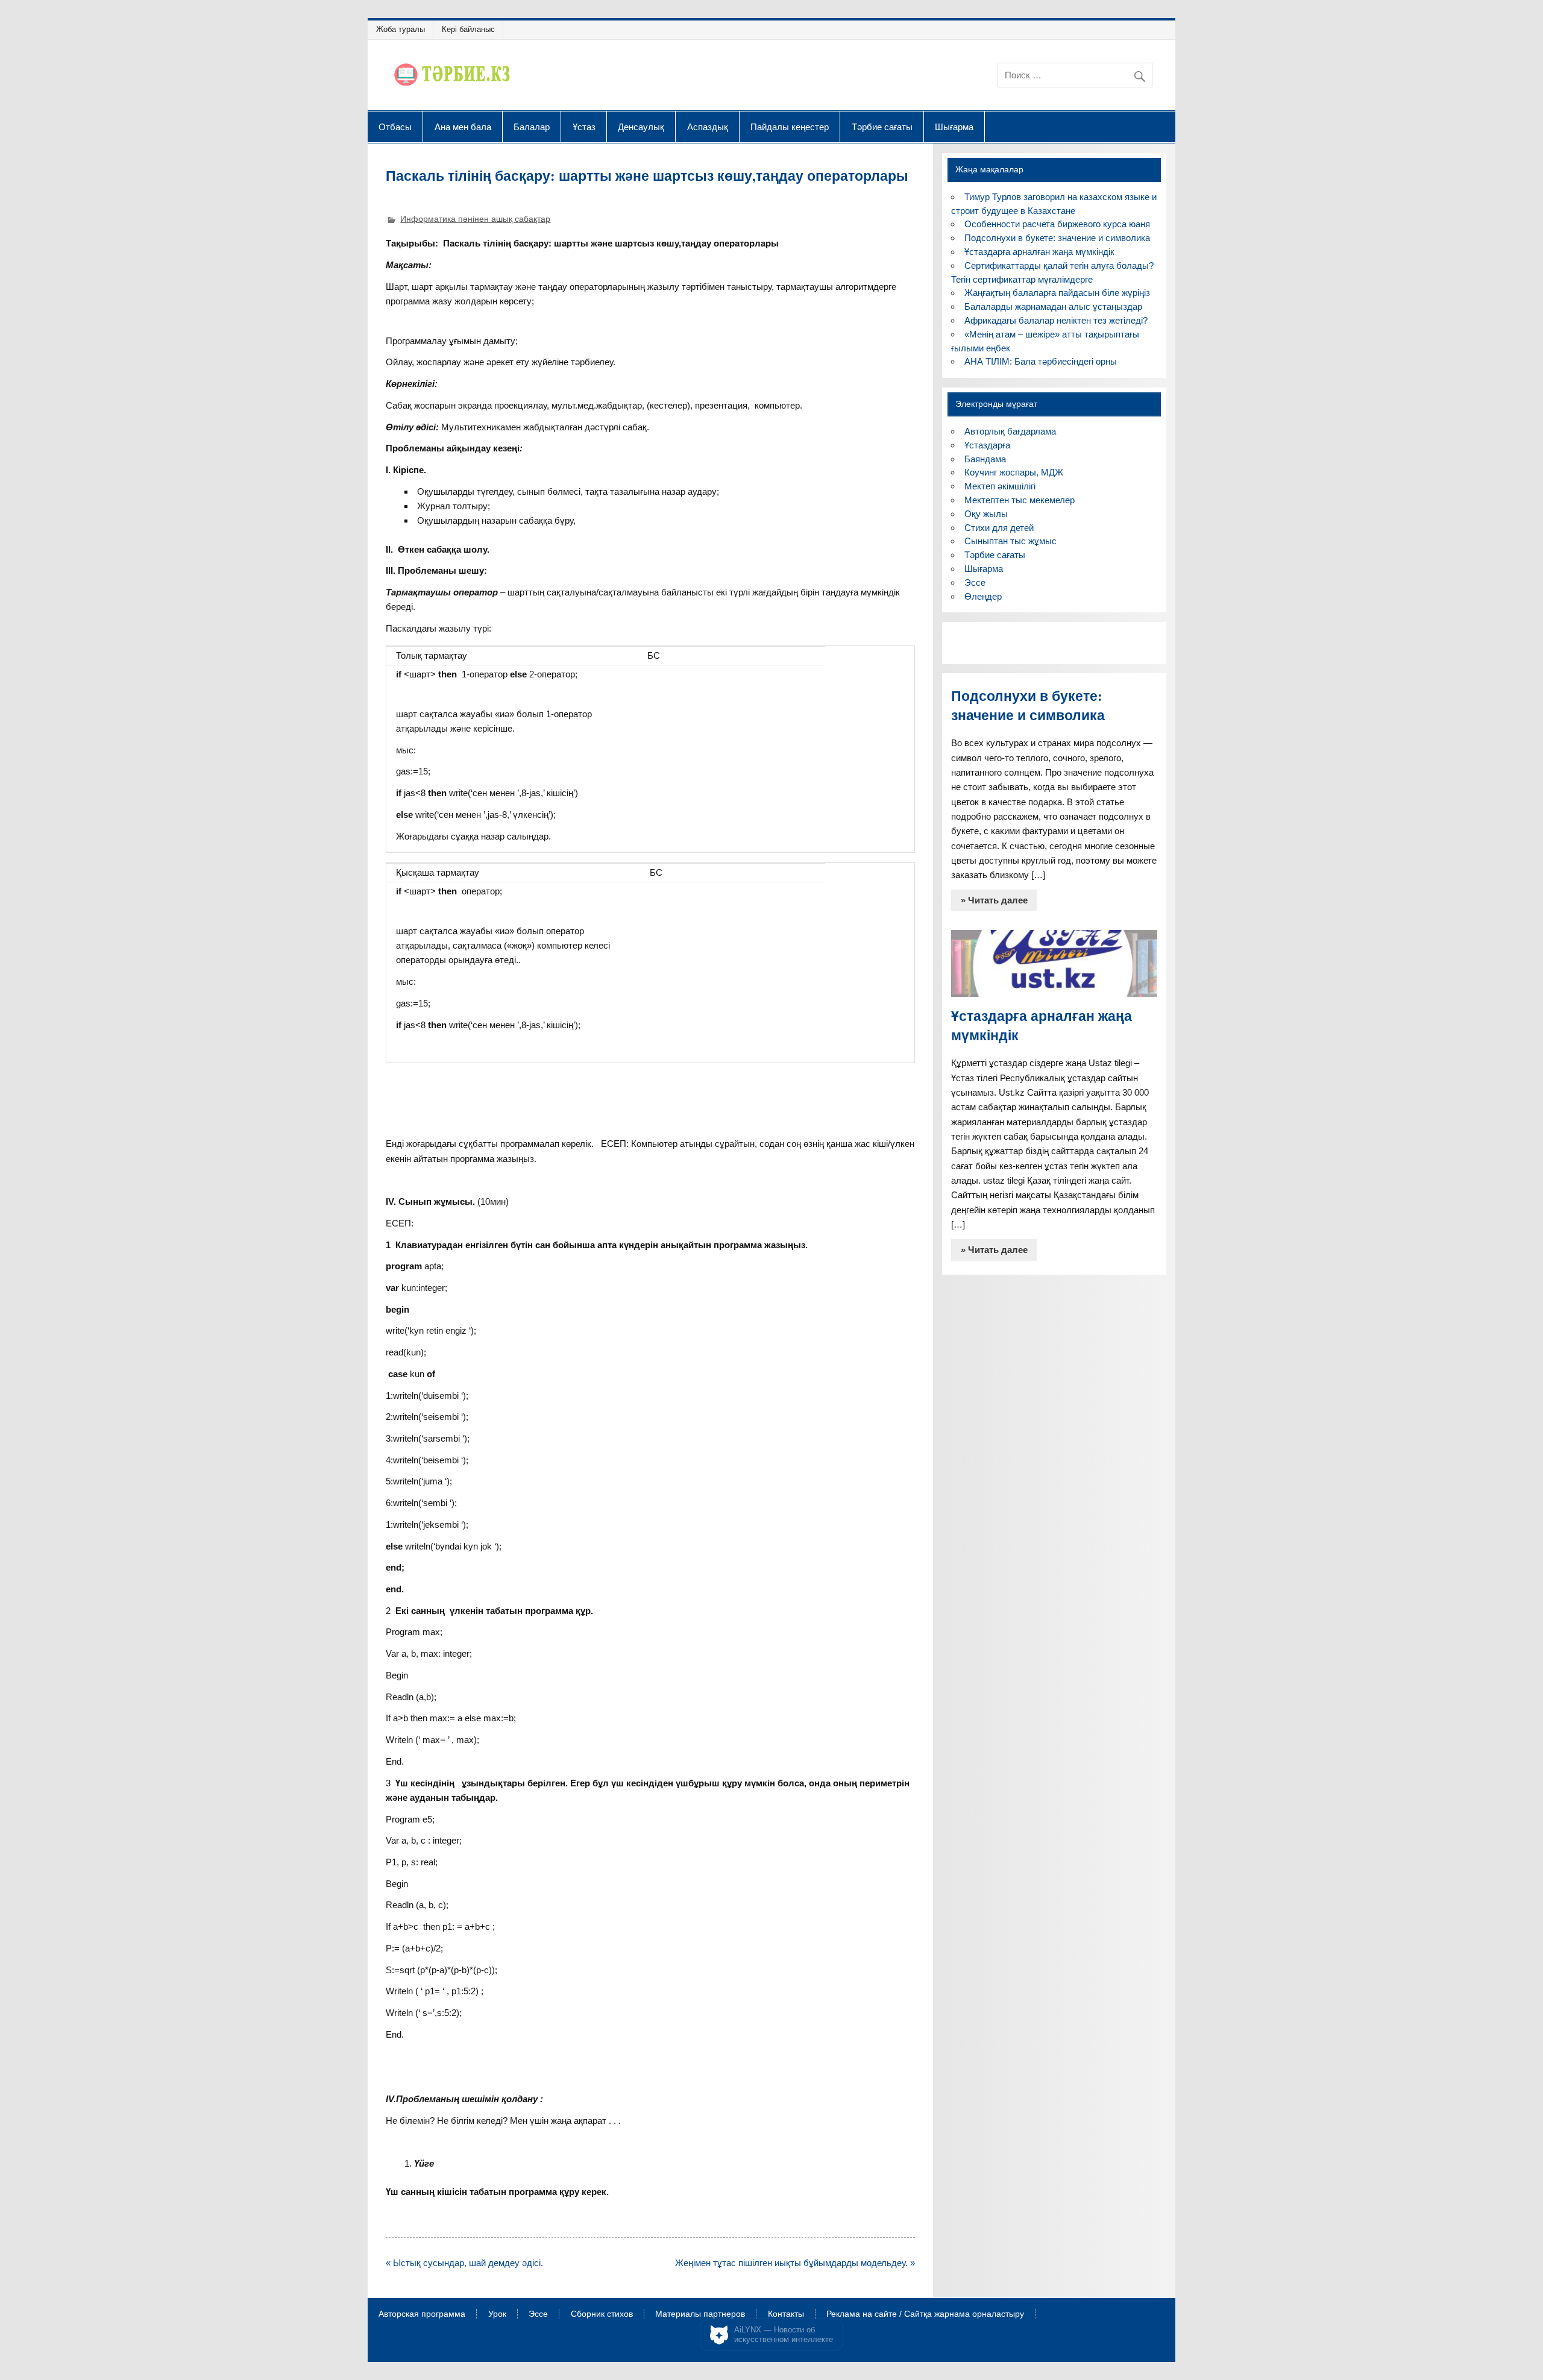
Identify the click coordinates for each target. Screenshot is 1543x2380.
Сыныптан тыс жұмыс (1010, 541)
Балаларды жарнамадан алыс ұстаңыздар (1053, 306)
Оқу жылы (986, 514)
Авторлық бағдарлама (1010, 431)
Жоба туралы (401, 29)
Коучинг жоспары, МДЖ (1014, 472)
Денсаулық (641, 127)
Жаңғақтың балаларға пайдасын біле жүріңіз (1057, 293)
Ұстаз (584, 127)
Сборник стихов (602, 2314)
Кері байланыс (468, 29)
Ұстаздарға (987, 445)
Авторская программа (422, 2314)
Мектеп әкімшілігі (1000, 486)
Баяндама (985, 459)
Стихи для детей (999, 528)
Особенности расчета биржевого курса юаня (1057, 224)
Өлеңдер (983, 596)
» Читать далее (994, 900)
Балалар (532, 127)
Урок (497, 2314)
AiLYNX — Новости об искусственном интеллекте (784, 2334)
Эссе (975, 582)
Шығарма (954, 127)
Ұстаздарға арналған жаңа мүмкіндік (1039, 252)
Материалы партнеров (700, 2314)
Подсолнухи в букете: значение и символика (1057, 238)
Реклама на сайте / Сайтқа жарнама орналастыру (925, 2314)
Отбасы (395, 127)
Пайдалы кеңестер (790, 127)
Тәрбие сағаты (882, 127)
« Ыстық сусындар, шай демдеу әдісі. (464, 2263)
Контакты (786, 2314)
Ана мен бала (463, 127)
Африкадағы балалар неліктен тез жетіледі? (1056, 320)
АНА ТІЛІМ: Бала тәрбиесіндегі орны (1041, 361)
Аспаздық (708, 127)
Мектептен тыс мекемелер (1020, 500)
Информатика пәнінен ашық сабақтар (475, 219)
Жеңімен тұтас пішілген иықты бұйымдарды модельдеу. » (795, 2263)
